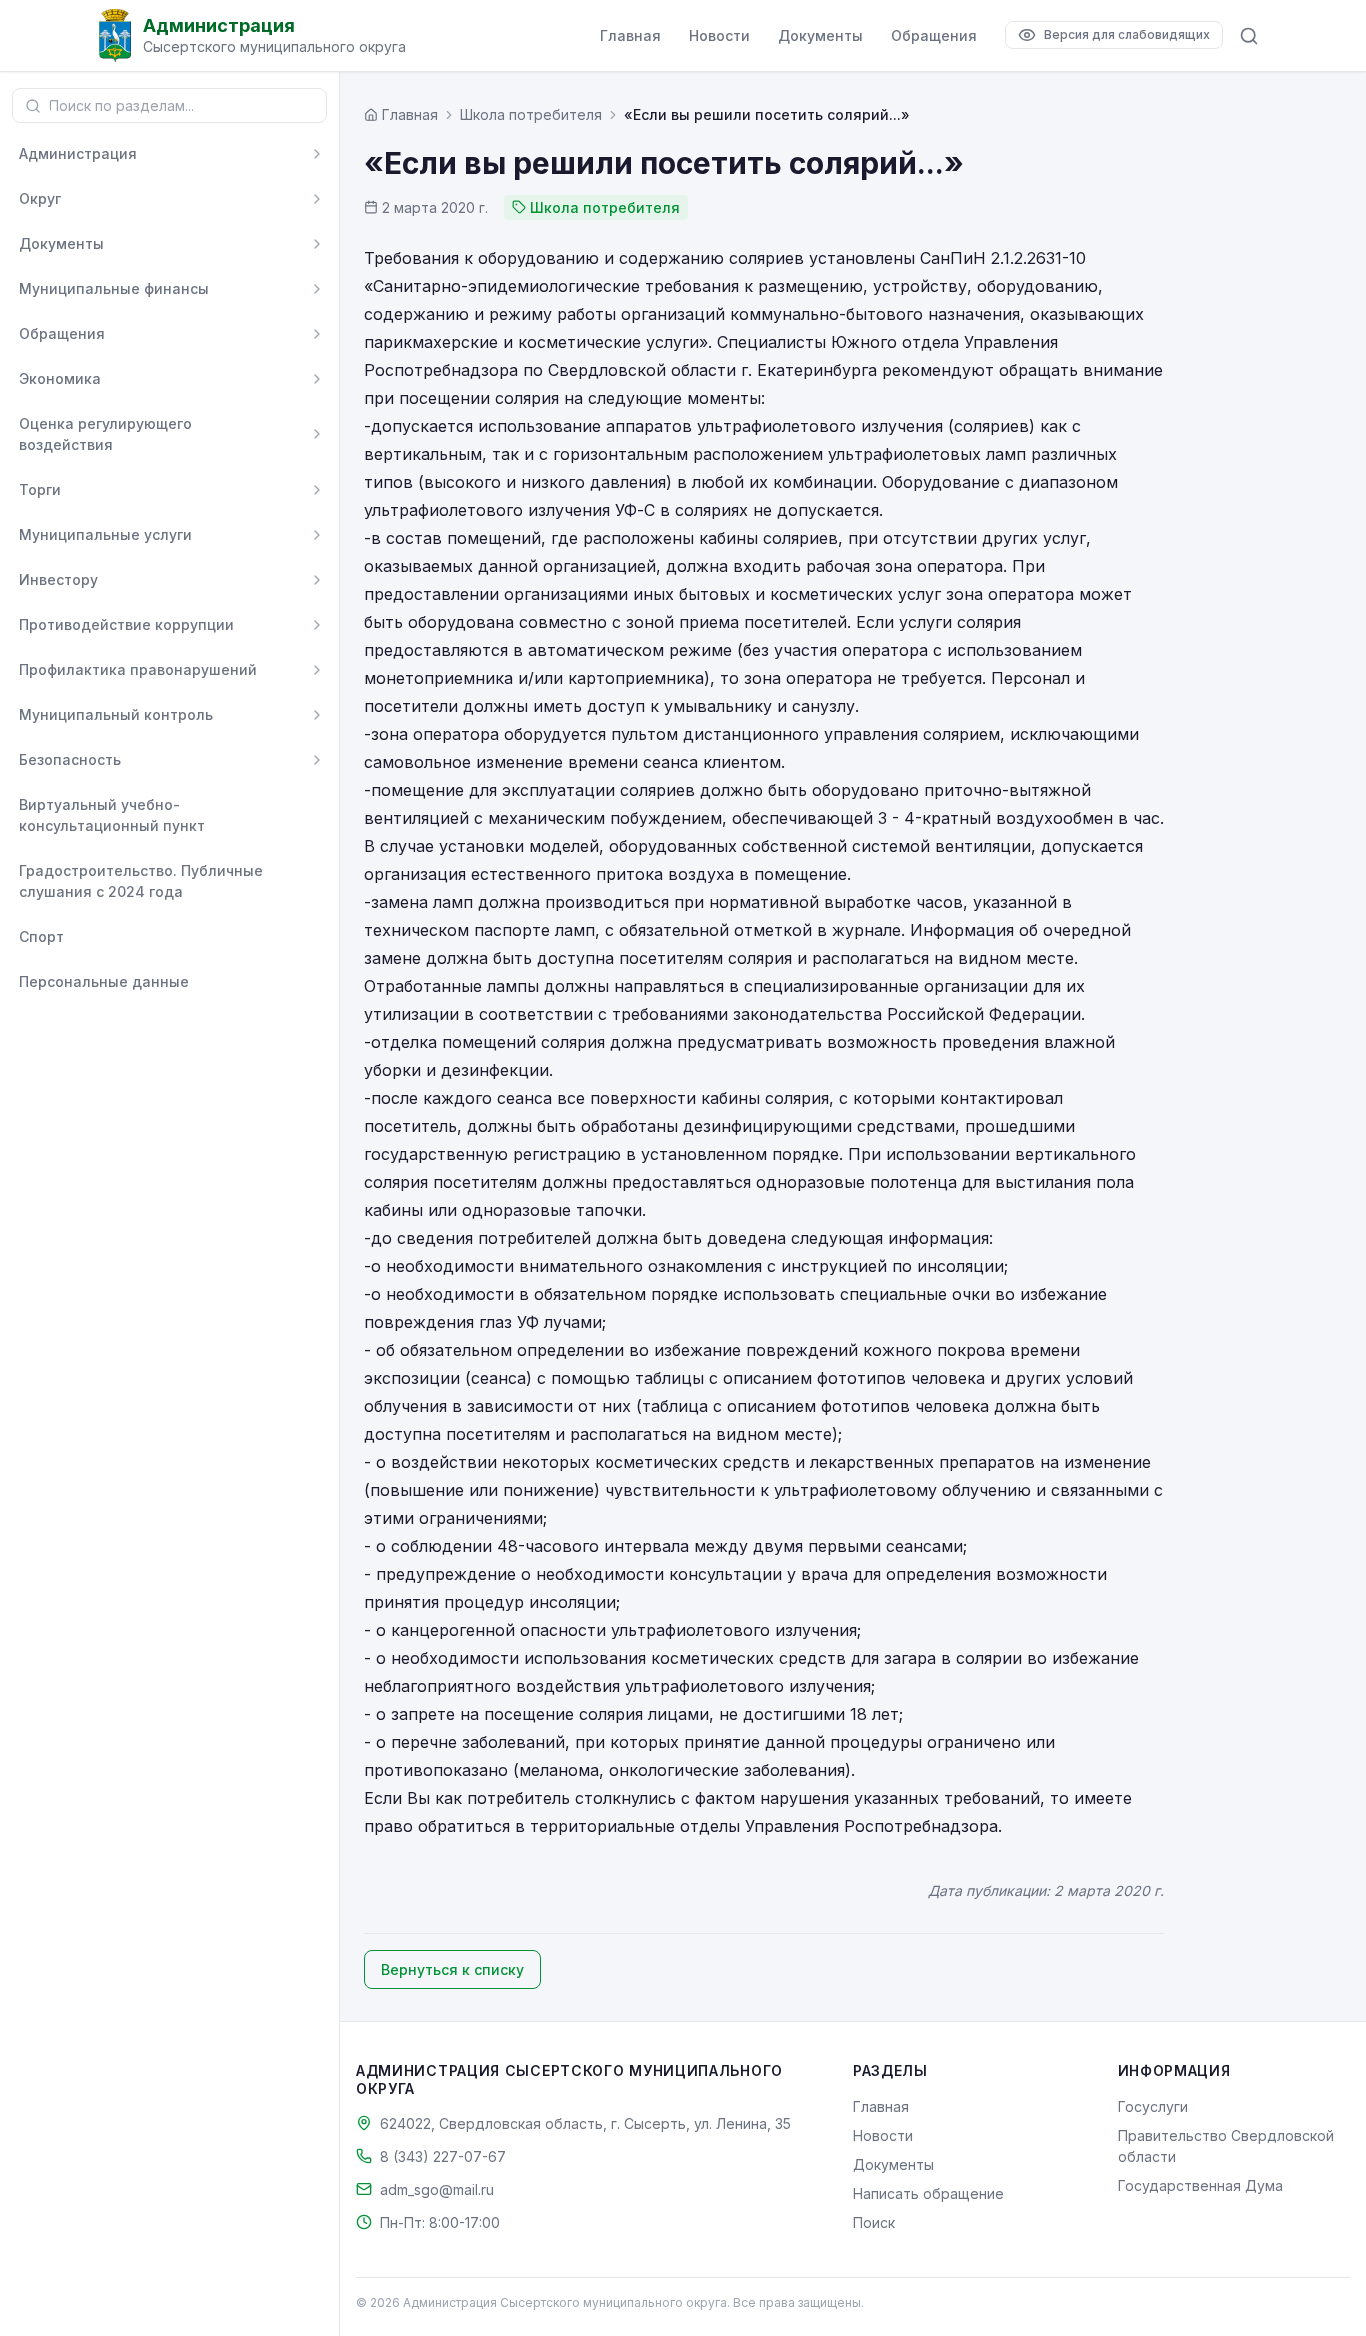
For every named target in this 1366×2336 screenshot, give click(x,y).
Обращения (934, 35)
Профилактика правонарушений (138, 669)
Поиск (874, 2222)
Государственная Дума (1200, 2185)
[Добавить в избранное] (317, 815)
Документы (820, 35)
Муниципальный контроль (116, 714)
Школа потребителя (531, 114)
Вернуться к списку (452, 1969)
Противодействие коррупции (126, 624)
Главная (630, 35)
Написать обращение (928, 2193)
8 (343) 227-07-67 (443, 2156)
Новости (719, 35)
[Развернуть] (317, 154)
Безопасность (70, 759)
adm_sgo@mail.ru (437, 2189)
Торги (40, 489)
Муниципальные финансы (114, 288)
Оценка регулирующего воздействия (105, 434)
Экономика (60, 378)
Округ (40, 198)
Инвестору (58, 579)
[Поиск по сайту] (1249, 36)
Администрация (78, 153)
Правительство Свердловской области (1226, 2146)
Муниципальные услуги (105, 534)
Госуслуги (1153, 2106)
